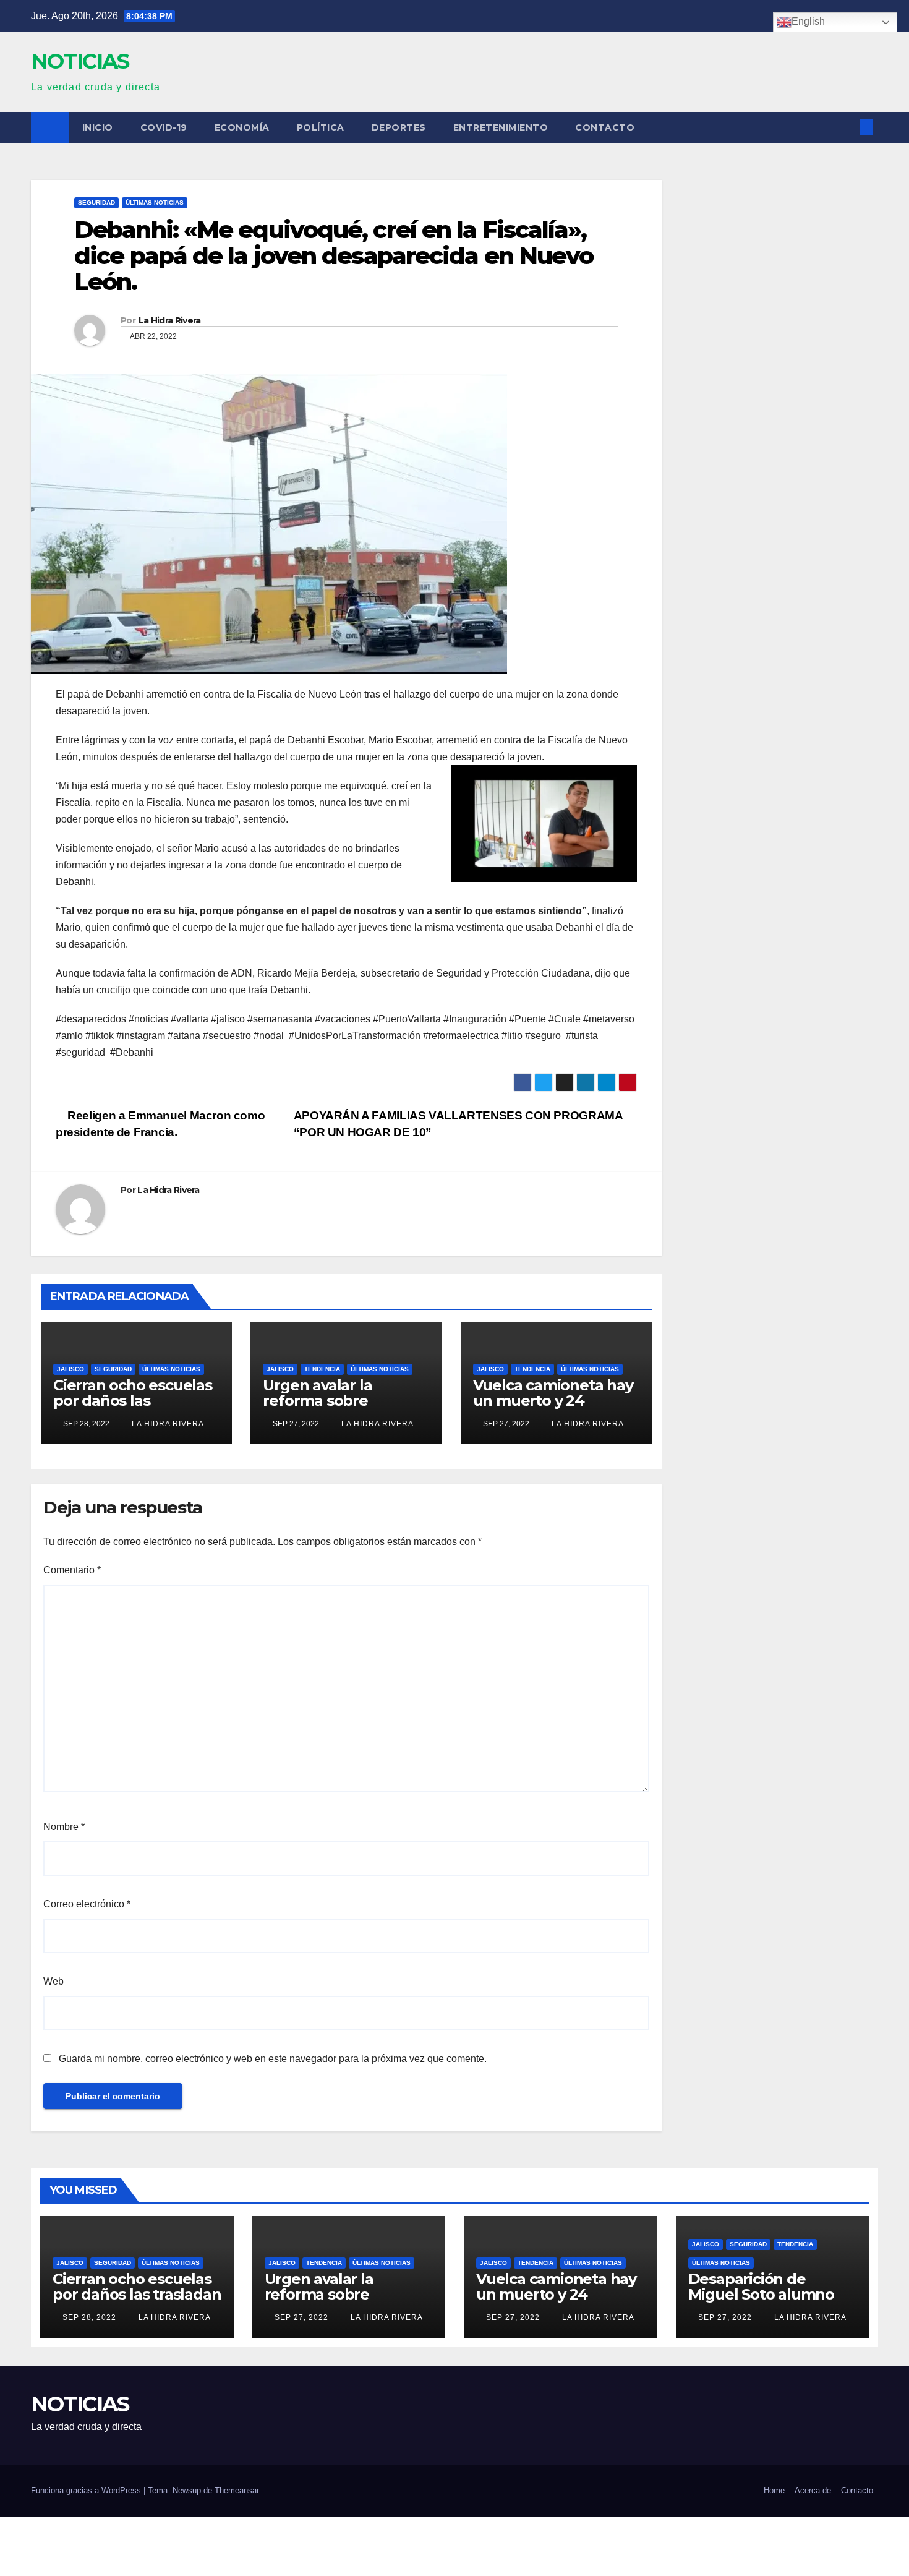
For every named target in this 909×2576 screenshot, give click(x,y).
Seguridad (96, 203)
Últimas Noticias (155, 203)
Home (774, 2490)
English (808, 21)
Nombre (64, 1827)
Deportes (399, 127)
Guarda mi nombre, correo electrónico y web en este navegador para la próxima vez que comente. (273, 2059)
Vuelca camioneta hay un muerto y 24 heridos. (553, 1401)
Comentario (72, 1570)
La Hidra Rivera (170, 320)
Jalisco (70, 1369)
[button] (846, 127)
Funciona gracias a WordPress (87, 2490)
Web (53, 1981)
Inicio (98, 127)
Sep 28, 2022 (89, 2317)
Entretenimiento (501, 127)
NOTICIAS (80, 61)
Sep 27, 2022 (301, 2317)
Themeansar (237, 2490)
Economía (242, 127)
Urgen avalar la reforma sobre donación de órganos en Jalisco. (339, 1408)
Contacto (605, 127)
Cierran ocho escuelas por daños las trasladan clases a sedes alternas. (133, 1408)
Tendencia (322, 1369)
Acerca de (813, 2490)
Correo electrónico (87, 1904)
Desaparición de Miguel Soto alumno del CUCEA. (761, 2294)
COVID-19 (164, 127)
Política (321, 127)
